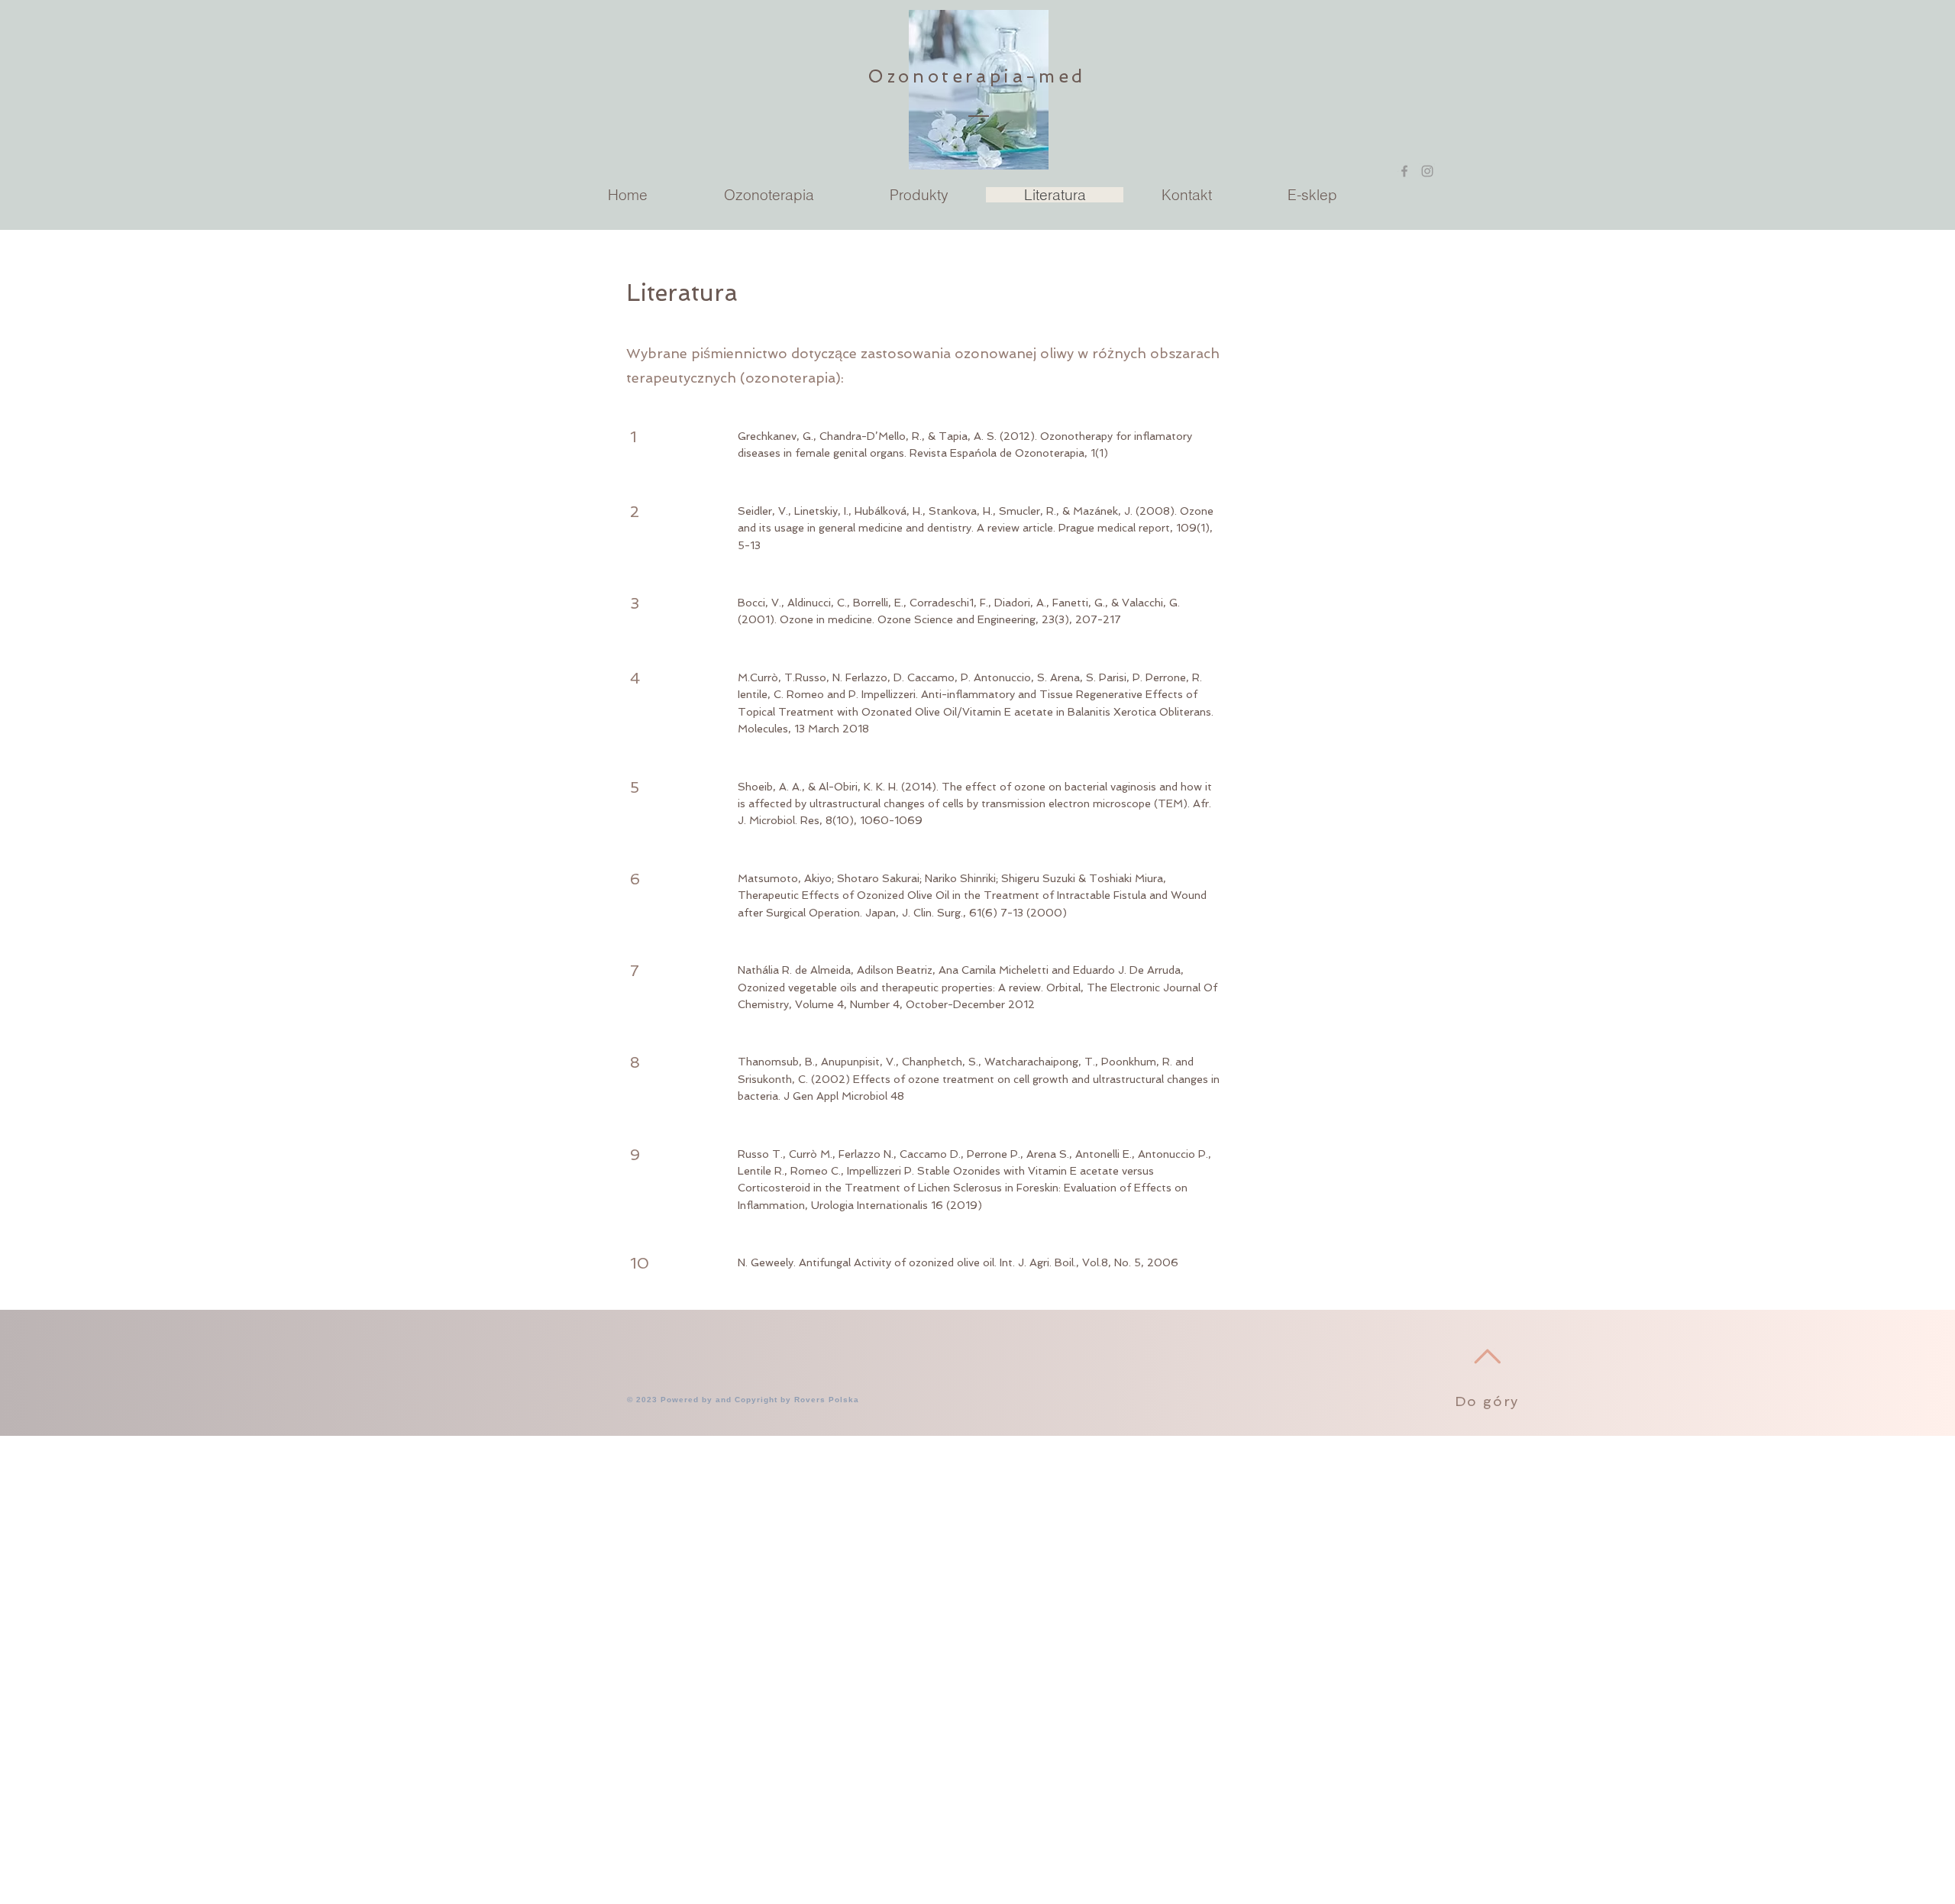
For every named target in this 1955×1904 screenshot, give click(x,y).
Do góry (1487, 1401)
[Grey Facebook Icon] (1404, 171)
